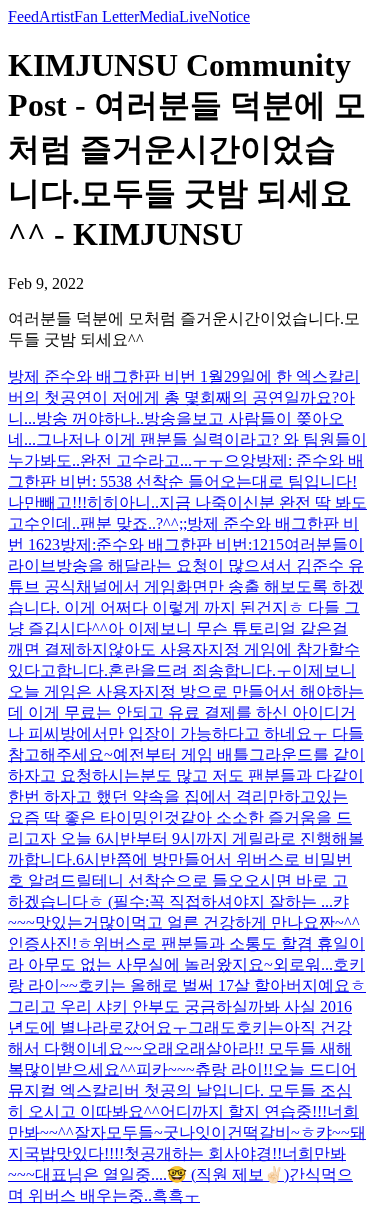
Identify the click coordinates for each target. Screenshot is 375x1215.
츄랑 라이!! (234, 1069)
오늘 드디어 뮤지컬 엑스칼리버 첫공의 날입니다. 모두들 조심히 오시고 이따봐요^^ (182, 1090)
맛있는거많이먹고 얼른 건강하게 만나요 (177, 922)
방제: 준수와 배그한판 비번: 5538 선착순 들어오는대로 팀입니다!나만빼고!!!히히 (186, 481)
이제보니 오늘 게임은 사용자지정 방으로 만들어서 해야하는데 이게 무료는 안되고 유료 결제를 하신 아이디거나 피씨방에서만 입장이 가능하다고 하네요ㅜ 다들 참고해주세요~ (186, 712)
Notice (229, 16)
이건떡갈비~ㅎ (263, 1132)
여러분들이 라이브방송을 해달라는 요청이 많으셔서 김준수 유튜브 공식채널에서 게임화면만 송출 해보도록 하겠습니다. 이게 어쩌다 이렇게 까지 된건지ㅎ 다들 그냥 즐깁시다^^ (186, 586)
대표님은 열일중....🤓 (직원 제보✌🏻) (162, 1174)
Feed (23, 16)
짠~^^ (339, 922)
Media (159, 16)
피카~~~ (165, 1069)
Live (193, 16)
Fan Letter (106, 16)
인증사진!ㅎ (50, 943)
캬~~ (333, 1132)
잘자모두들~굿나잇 (142, 1132)
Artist (56, 16)
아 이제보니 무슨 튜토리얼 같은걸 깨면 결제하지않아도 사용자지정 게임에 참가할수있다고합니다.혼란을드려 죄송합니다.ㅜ (184, 649)
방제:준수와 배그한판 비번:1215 (172, 544)
